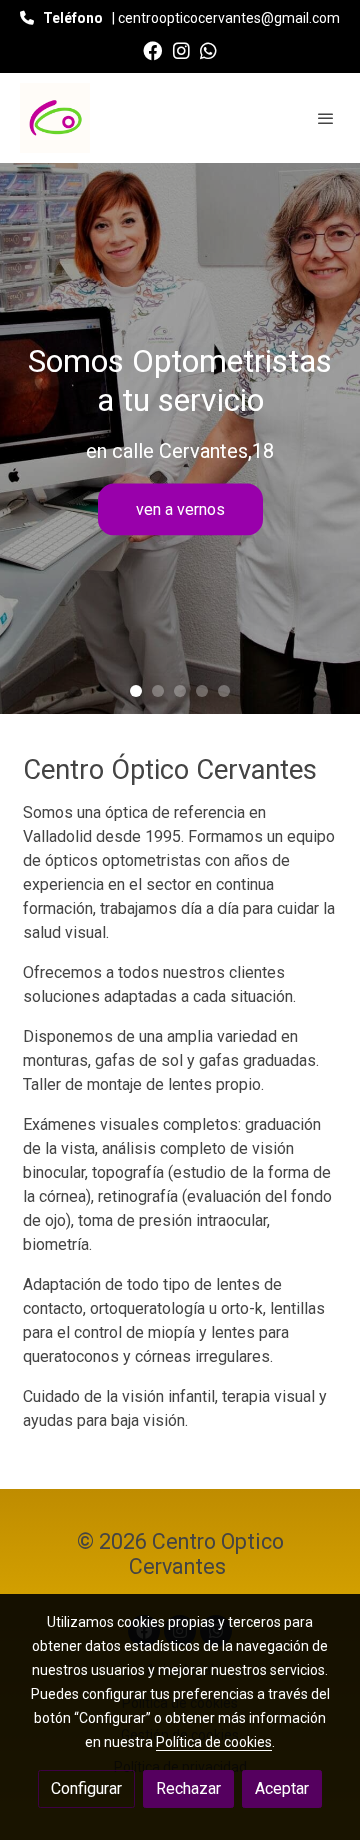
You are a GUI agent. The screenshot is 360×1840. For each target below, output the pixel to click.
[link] (55, 118)
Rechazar (188, 1788)
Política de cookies (214, 1742)
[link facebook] (152, 49)
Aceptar (282, 1788)
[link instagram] (181, 49)
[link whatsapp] (208, 49)
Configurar (86, 1788)
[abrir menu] (326, 118)
